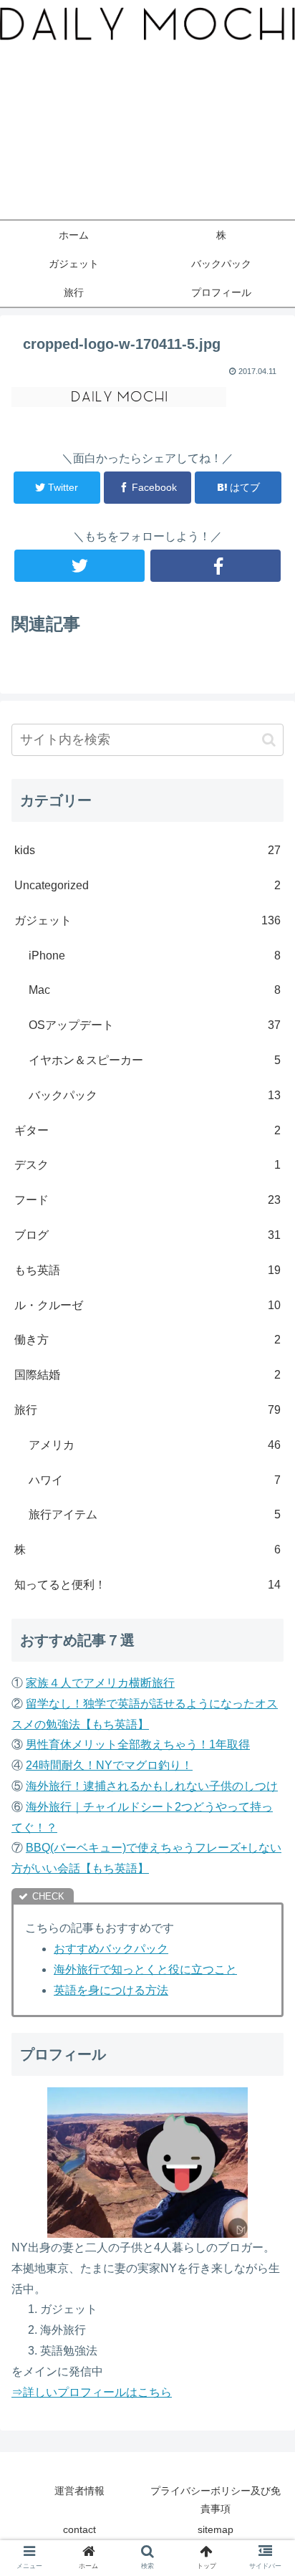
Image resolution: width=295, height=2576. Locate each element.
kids (147, 850)
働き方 (147, 1340)
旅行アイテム (155, 1514)
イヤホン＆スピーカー (155, 1060)
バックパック (155, 1095)
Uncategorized (147, 885)
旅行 (147, 1410)
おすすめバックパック (111, 1949)
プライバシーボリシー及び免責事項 (216, 2500)
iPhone (155, 956)
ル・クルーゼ (147, 1305)
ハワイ (155, 1480)
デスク (147, 1165)
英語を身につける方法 (111, 1990)
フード (147, 1200)
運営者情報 (79, 2491)
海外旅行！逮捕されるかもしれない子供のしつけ (152, 1786)
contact (79, 2529)
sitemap (216, 2529)
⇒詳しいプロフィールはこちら (92, 2392)
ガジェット (147, 920)
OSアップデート (155, 1025)
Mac (155, 990)
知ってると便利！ (147, 1585)
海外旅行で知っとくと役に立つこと (145, 1969)
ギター (147, 1130)
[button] (269, 740)
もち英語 (147, 1270)
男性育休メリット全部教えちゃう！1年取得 (138, 1744)
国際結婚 (147, 1375)
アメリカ (155, 1445)
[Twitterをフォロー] (79, 566)
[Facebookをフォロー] (216, 566)
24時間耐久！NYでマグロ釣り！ (109, 1765)
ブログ (147, 1235)
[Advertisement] (147, 137)
